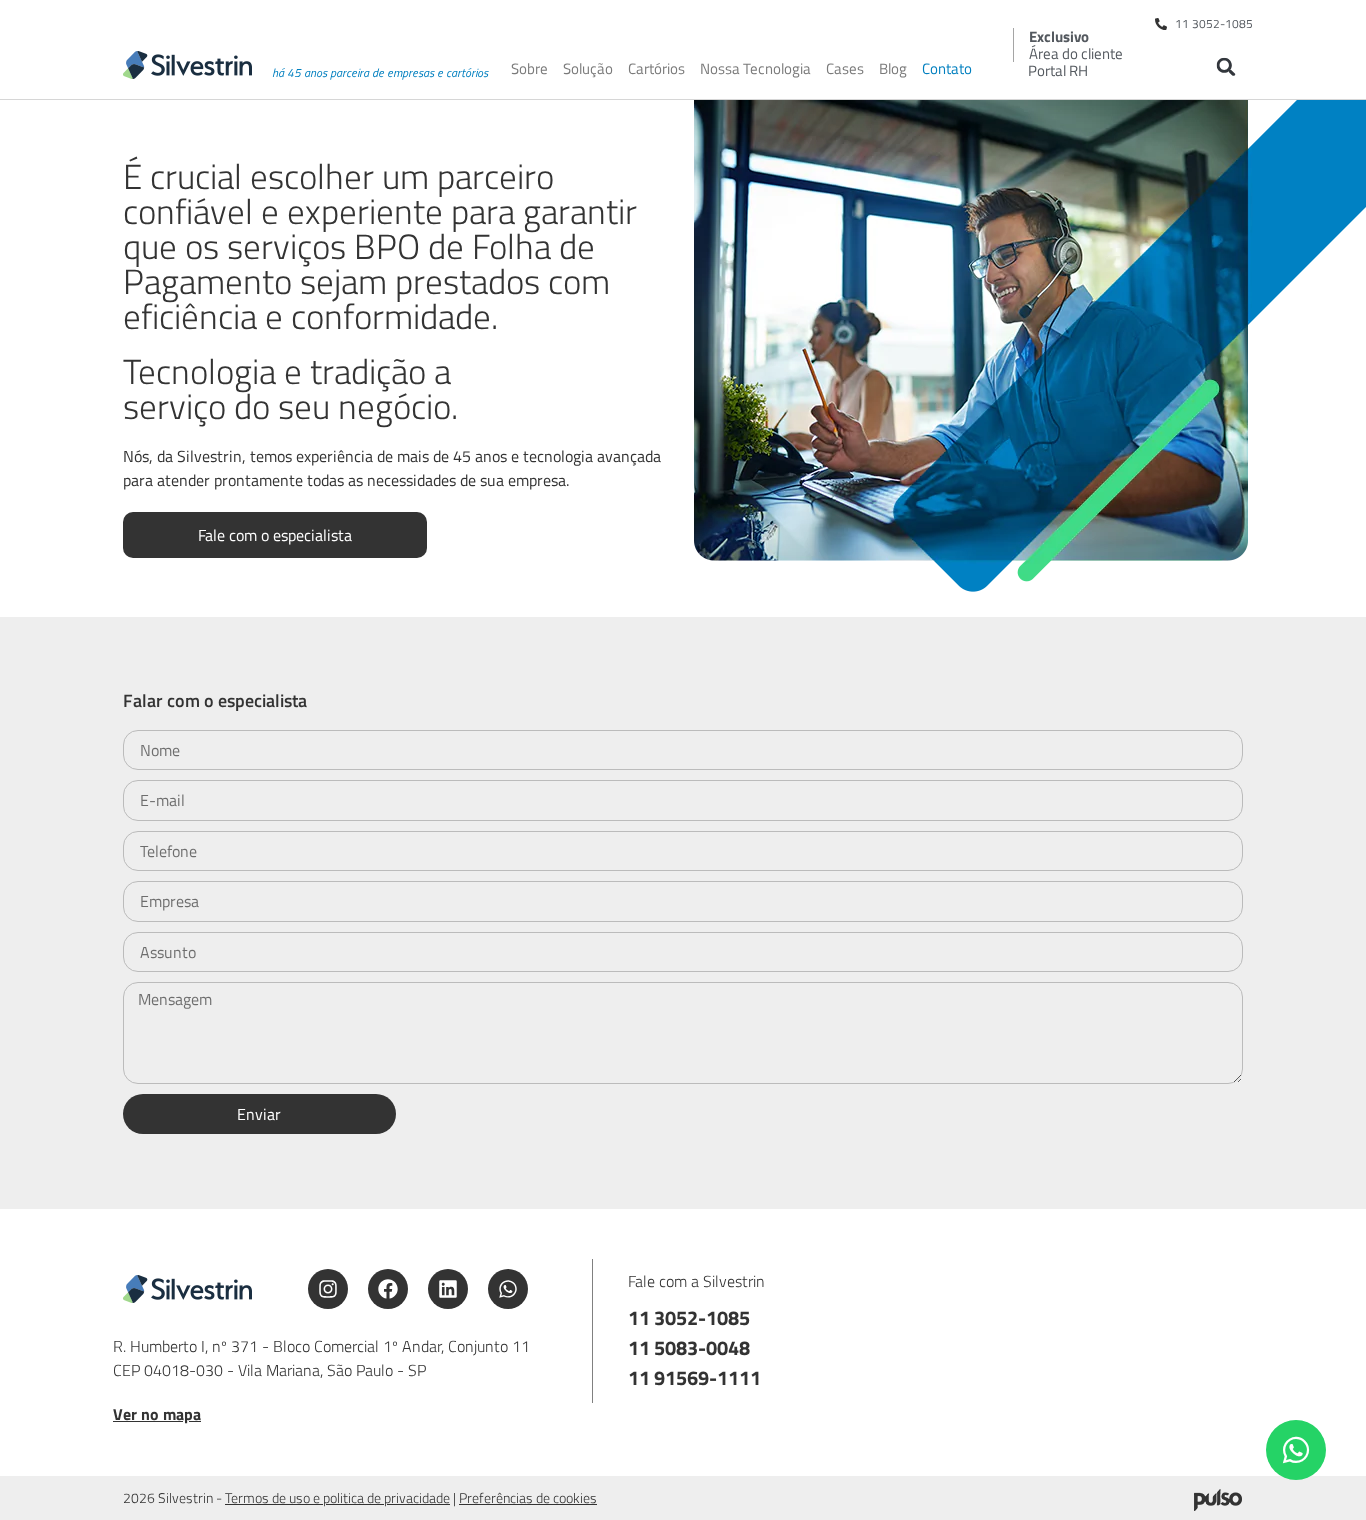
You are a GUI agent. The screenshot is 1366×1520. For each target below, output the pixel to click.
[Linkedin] (448, 1289)
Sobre (529, 69)
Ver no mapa (157, 1414)
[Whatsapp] (508, 1289)
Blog (893, 69)
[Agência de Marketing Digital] (1218, 1505)
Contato (947, 69)
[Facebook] (388, 1289)
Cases (845, 69)
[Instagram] (328, 1289)
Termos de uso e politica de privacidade (337, 1497)
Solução (588, 69)
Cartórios (656, 69)
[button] (1225, 66)
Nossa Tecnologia (755, 69)
